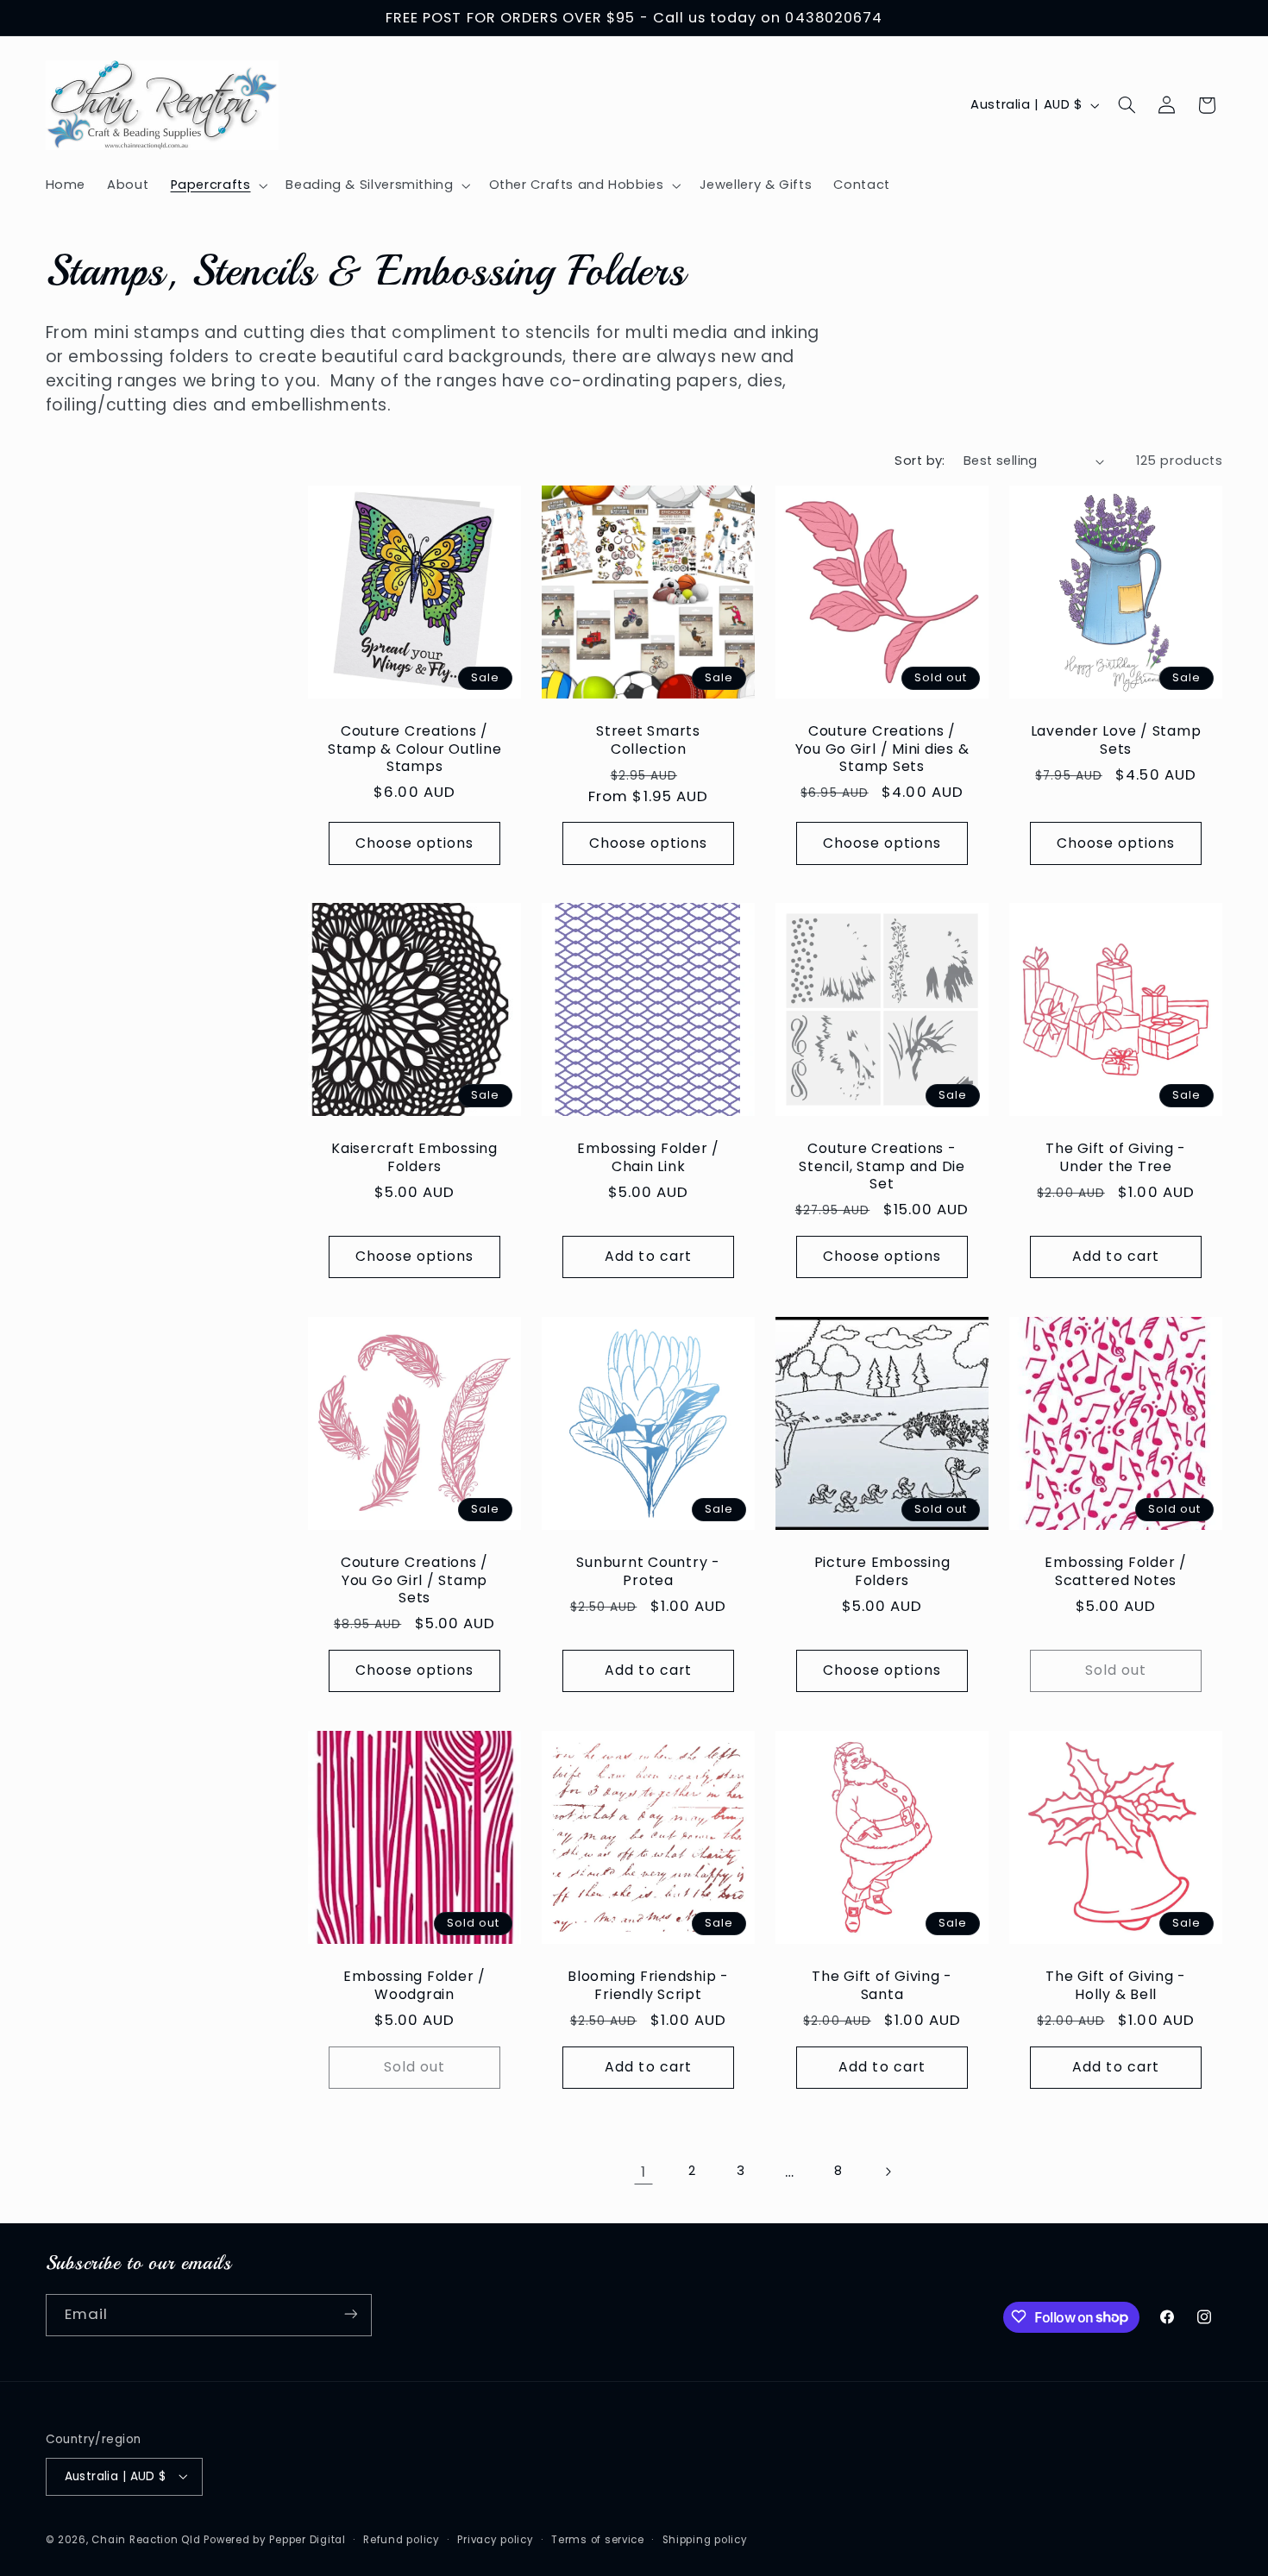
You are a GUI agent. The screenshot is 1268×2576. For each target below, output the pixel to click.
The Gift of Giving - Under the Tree (1116, 1158)
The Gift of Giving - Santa (882, 1985)
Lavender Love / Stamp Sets (1116, 740)
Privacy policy (495, 2539)
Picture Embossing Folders (882, 1572)
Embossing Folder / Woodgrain (414, 1985)
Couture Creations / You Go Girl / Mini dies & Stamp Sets (882, 749)
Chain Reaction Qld (146, 2539)
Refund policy (402, 2539)
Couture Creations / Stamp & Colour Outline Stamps (415, 749)
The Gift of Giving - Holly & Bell (1116, 1985)
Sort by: (920, 461)
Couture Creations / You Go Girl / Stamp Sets (414, 1581)
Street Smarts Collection (648, 740)
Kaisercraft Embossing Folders (414, 1158)
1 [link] (643, 2172)
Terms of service (598, 2539)
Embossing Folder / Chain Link (648, 1158)
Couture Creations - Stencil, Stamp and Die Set (883, 1167)
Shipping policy (705, 2539)
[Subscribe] (350, 2314)
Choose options (415, 842)
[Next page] (888, 2172)
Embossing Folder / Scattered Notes (1117, 1572)
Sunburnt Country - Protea (648, 1572)
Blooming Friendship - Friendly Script (648, 1985)
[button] (217, 185)
